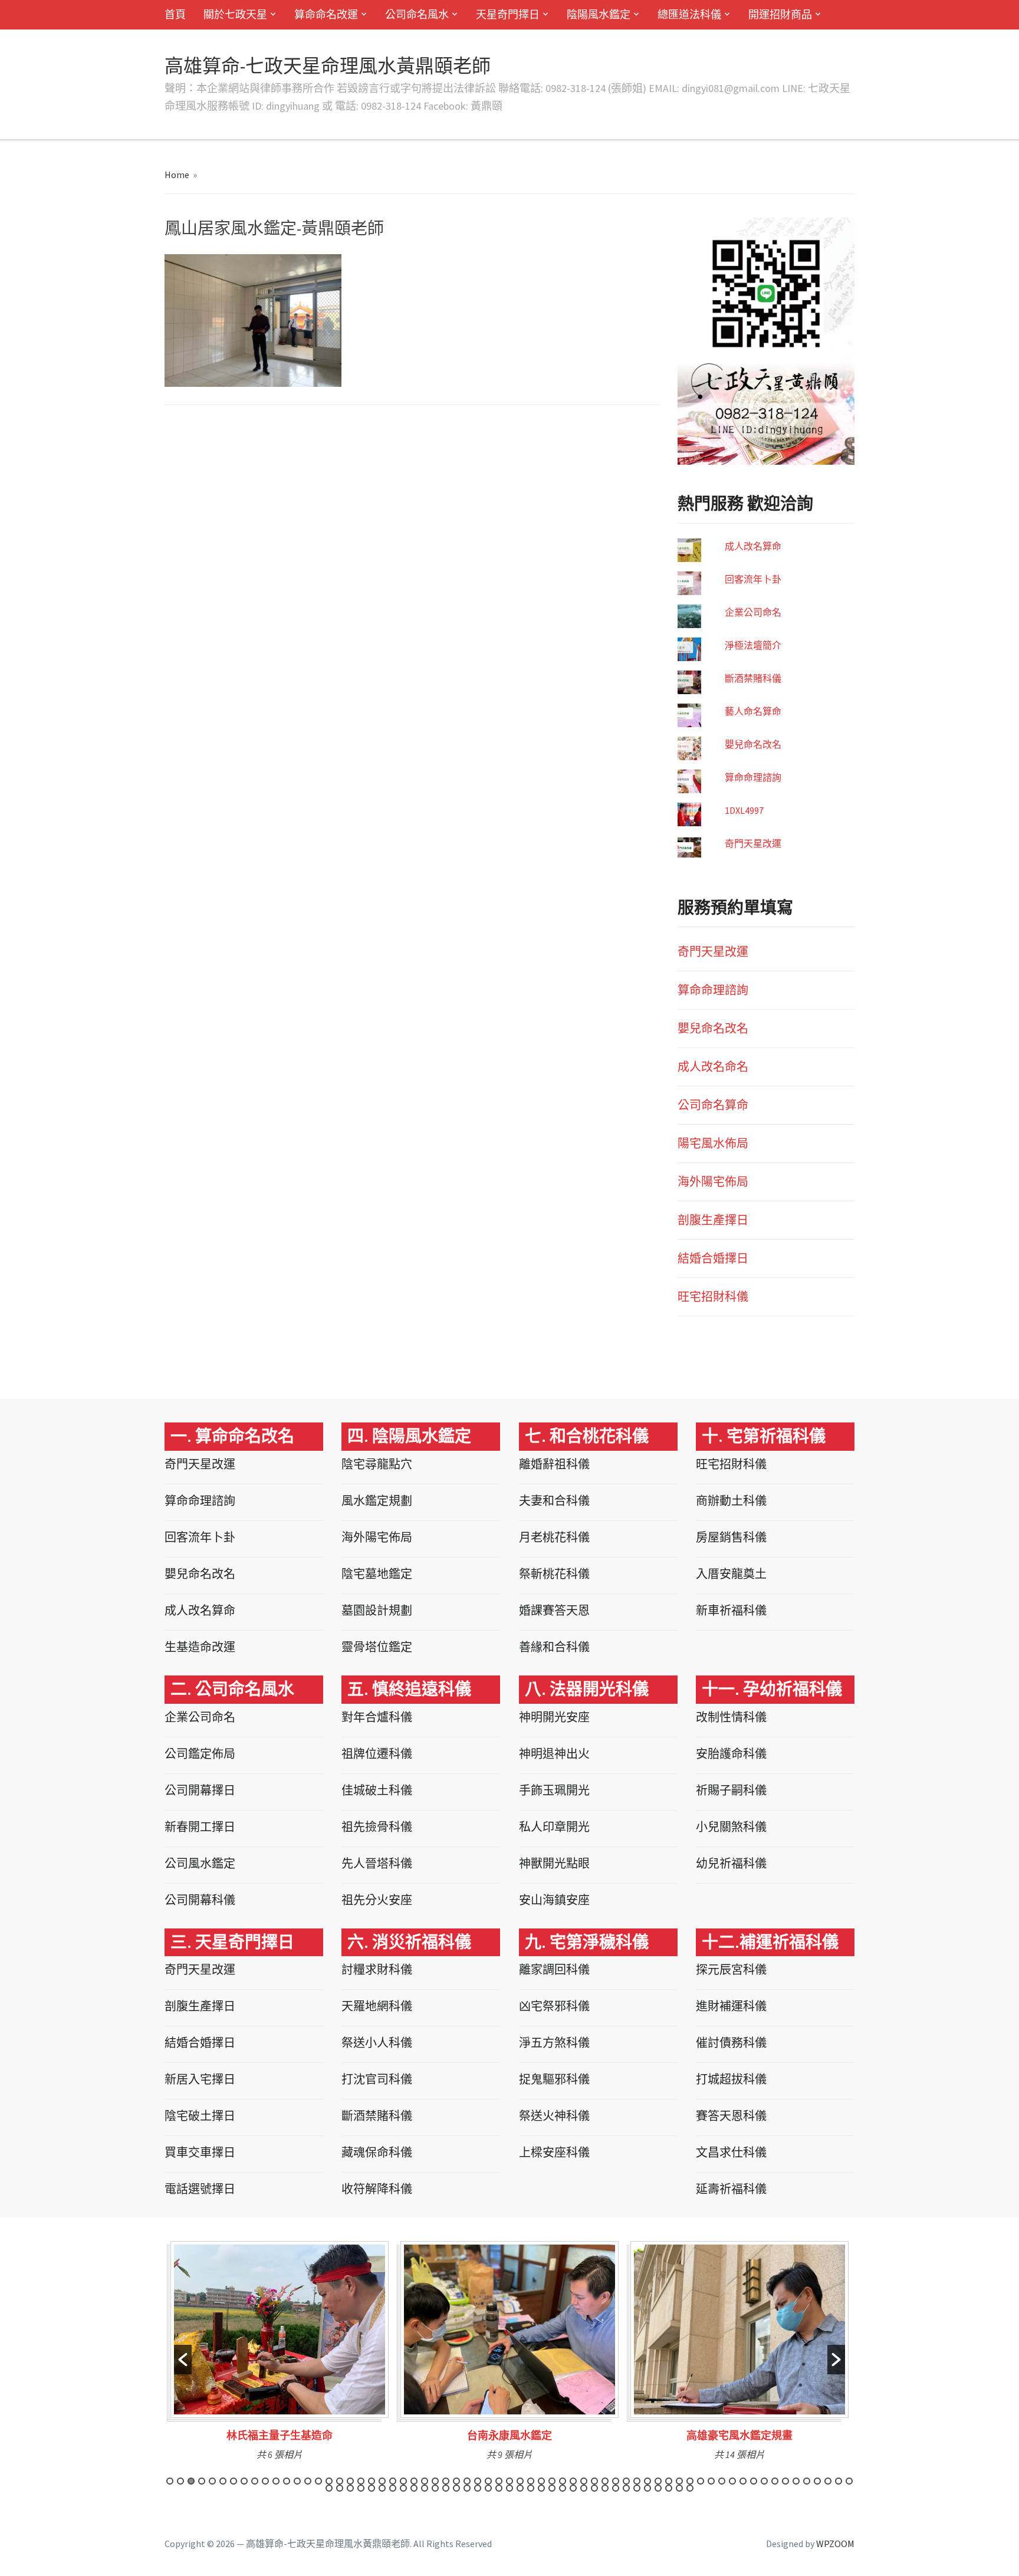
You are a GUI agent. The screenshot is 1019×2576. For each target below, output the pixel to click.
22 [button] (393, 2481)
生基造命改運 (200, 1647)
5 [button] (212, 2481)
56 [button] (754, 2481)
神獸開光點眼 (554, 1863)
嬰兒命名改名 (753, 744)
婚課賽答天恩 (554, 1610)
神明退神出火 (554, 1754)
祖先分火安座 (377, 1900)
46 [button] (647, 2481)
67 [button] (340, 2488)
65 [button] (849, 2481)
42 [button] (605, 2481)
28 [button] (456, 2481)
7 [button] (234, 2481)
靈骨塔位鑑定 (377, 1647)
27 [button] (446, 2481)
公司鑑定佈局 (200, 1754)
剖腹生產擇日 (713, 1220)
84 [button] (520, 2488)
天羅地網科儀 (377, 2006)
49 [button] (679, 2481)
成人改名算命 (753, 546)
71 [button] (382, 2488)
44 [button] (626, 2481)
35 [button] (531, 2481)
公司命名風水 (417, 14)
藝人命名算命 (753, 711)
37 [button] (552, 2481)
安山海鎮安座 (554, 1900)
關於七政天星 (235, 14)
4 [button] (202, 2481)
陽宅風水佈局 (713, 1143)
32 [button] (499, 2481)
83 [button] (509, 2488)
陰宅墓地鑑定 (377, 1574)
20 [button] (372, 2481)
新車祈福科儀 (731, 1610)
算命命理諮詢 (753, 777)
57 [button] (764, 2481)
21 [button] (382, 2481)
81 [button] (488, 2488)
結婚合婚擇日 (713, 1258)
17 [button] (340, 2481)
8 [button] (244, 2481)
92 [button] (605, 2488)
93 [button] (616, 2488)
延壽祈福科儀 (731, 2189)
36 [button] (541, 2481)
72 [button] (393, 2488)
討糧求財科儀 (377, 1969)
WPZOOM (835, 2544)
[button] (183, 2360)
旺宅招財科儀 (713, 1297)
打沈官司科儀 (377, 2079)
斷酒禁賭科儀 (753, 678)
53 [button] (722, 2481)
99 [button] (679, 2488)
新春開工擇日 (200, 1827)
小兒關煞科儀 (731, 1827)
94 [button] (626, 2488)
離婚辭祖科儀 (554, 1464)
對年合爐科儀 (377, 1717)
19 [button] (361, 2481)
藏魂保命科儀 (377, 2152)
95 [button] (637, 2488)
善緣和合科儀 (554, 1647)
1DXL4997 (744, 810)
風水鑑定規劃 (377, 1501)
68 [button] (350, 2488)
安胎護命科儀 (731, 1754)
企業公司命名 (753, 612)
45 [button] (637, 2481)
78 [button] (456, 2488)
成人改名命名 (713, 1067)
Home (177, 175)
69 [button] (361, 2488)
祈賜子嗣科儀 (731, 1790)
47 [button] (658, 2481)
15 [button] (318, 2481)
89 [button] (573, 2488)
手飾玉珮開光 (554, 1790)
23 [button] (403, 2481)
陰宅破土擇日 (200, 2116)
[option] (280, 2355)
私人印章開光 (554, 1827)
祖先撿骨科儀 (377, 1827)
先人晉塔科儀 (377, 1863)
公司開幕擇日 (200, 1790)
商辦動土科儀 (731, 1501)
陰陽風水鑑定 (599, 14)
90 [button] (584, 2488)
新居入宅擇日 (200, 2079)
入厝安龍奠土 (731, 1574)
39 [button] (573, 2481)
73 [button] (403, 2488)
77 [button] (446, 2488)
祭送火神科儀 (554, 2116)
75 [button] (425, 2488)
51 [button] (701, 2481)
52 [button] (711, 2481)
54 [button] (732, 2481)
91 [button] (594, 2488)
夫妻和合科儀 (554, 1501)
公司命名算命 (713, 1105)
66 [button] (329, 2488)
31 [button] (488, 2481)
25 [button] (425, 2481)
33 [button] (509, 2481)
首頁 (175, 14)
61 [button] (807, 2481)
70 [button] (372, 2488)
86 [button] (541, 2488)
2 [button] (180, 2481)
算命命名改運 (326, 14)
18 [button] (350, 2481)
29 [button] (467, 2481)
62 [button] (817, 2481)
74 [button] (414, 2488)
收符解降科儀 (377, 2189)
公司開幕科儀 (200, 1900)
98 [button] (669, 2488)
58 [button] (775, 2481)
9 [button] (255, 2481)
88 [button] (563, 2488)
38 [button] (563, 2481)
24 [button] (414, 2481)
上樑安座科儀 (554, 2152)
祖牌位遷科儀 (377, 1754)
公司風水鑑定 (200, 1863)
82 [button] (499, 2488)
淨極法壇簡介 (753, 645)
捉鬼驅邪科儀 (554, 2079)
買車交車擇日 (200, 2152)
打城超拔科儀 (731, 2079)
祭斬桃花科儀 (554, 1574)
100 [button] (690, 2488)
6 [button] (223, 2481)
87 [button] (552, 2488)
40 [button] (584, 2481)
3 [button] (191, 2481)
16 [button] (329, 2481)
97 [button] (658, 2488)
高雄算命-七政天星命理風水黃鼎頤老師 (328, 66)
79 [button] (467, 2488)
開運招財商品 (780, 14)
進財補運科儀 (731, 2006)
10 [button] (265, 2481)
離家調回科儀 (554, 1969)
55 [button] (743, 2481)
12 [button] (287, 2481)
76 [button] (435, 2488)
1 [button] (170, 2481)
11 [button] (276, 2481)
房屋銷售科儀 (731, 1537)
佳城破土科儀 (377, 1790)
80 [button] (478, 2488)
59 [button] (785, 2481)
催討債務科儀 (731, 2043)
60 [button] (796, 2481)
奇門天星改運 (753, 843)
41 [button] (594, 2481)
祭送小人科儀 (377, 2043)
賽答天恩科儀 (731, 2116)
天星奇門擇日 (508, 14)
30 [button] (478, 2481)
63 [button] (828, 2481)
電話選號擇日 (200, 2189)
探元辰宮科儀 (731, 1969)
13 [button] (297, 2481)
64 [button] (839, 2481)
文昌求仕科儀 (731, 2152)
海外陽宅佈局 (713, 1182)
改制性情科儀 (731, 1717)
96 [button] (647, 2488)
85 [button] (531, 2488)
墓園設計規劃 (377, 1610)
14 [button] (308, 2481)
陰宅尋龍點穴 (377, 1464)
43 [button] (616, 2481)
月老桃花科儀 (554, 1537)
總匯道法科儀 (689, 14)
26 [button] (435, 2481)
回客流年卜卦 (753, 579)
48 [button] (669, 2481)
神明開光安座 (554, 1717)
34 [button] (520, 2481)
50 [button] (690, 2481)
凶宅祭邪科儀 (554, 2006)
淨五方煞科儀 (554, 2043)
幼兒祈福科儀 (731, 1863)
